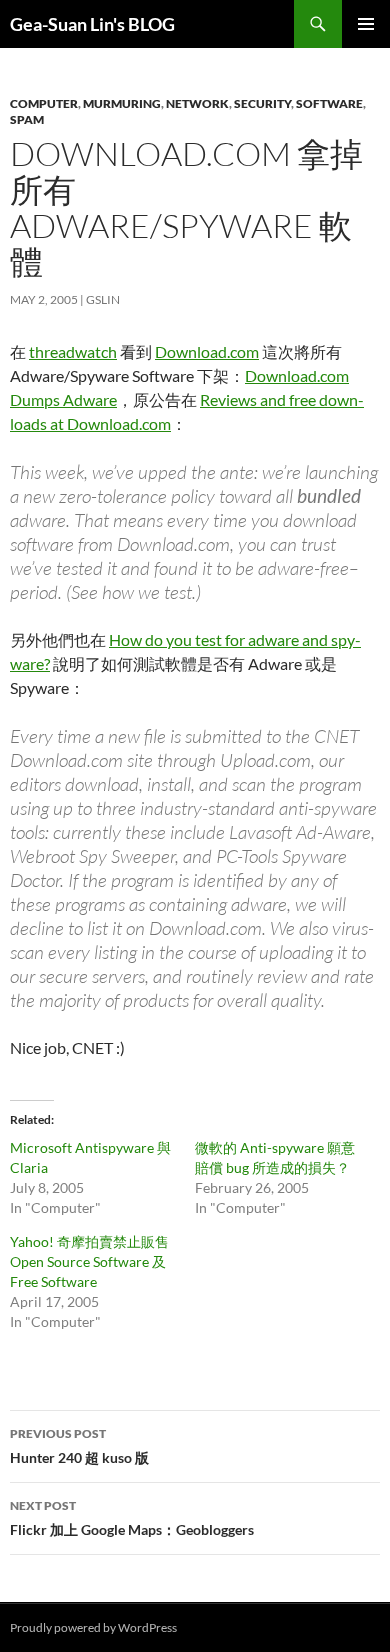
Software (329, 103)
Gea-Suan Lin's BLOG (92, 24)
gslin (103, 299)
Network (197, 103)
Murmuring (122, 103)
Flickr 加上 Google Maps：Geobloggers (132, 1518)
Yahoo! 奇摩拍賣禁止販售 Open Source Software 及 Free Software (89, 1261)
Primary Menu (366, 24)
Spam (27, 119)
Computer (44, 103)
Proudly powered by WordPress (93, 1627)
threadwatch (73, 351)
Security (262, 103)
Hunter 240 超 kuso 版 (79, 1446)
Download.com (207, 351)
